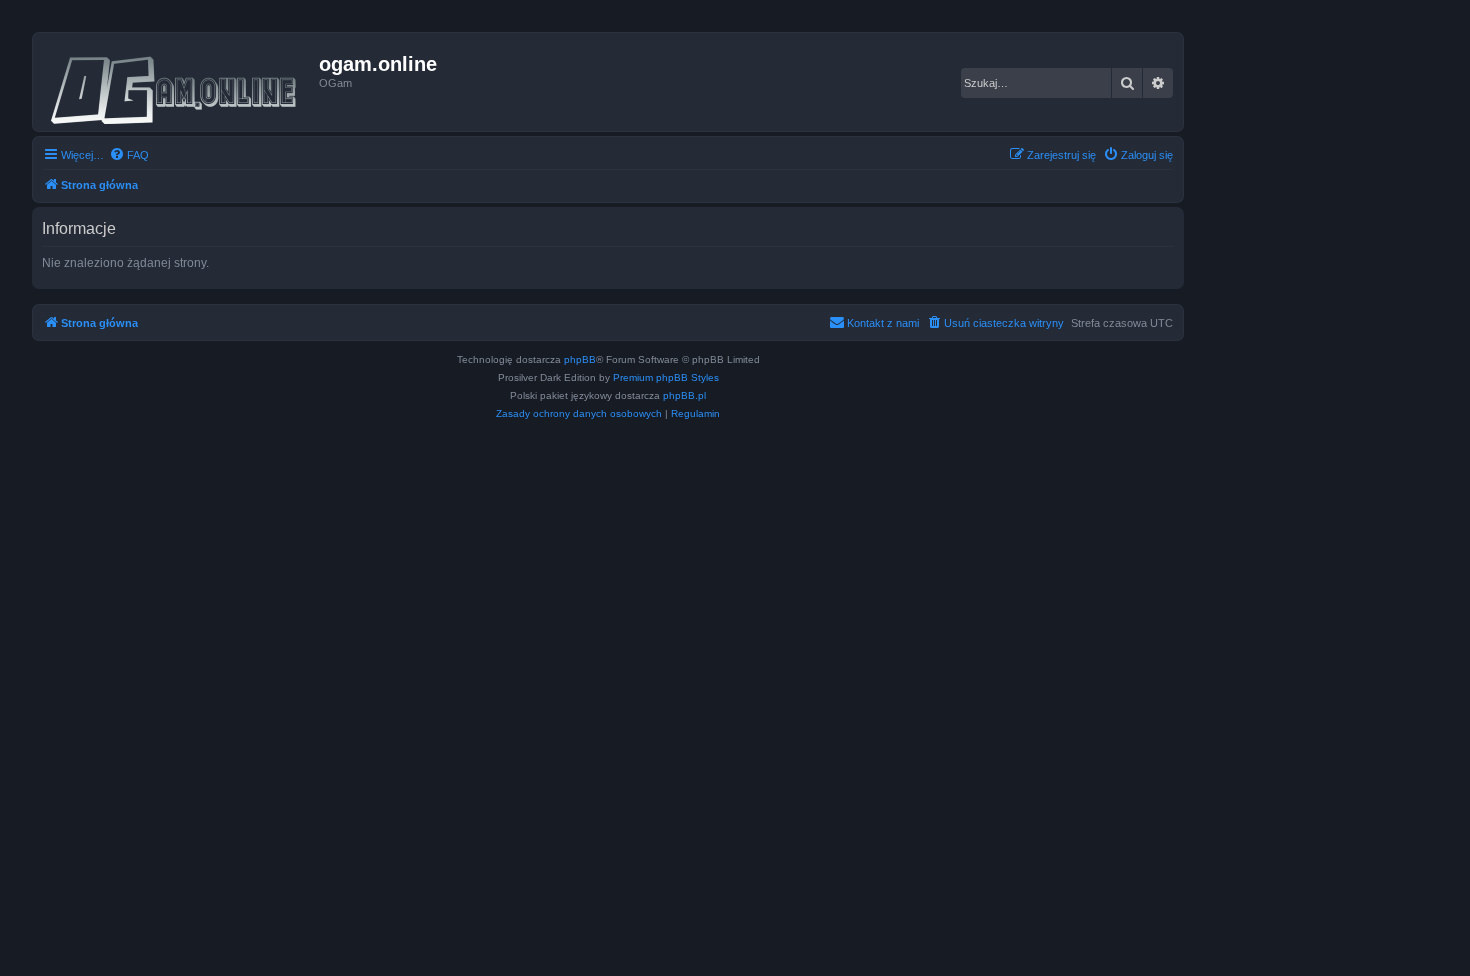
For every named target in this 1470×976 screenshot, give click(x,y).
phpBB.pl (684, 395)
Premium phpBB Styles (666, 377)
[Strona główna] (178, 82)
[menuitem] (129, 155)
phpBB (580, 359)
